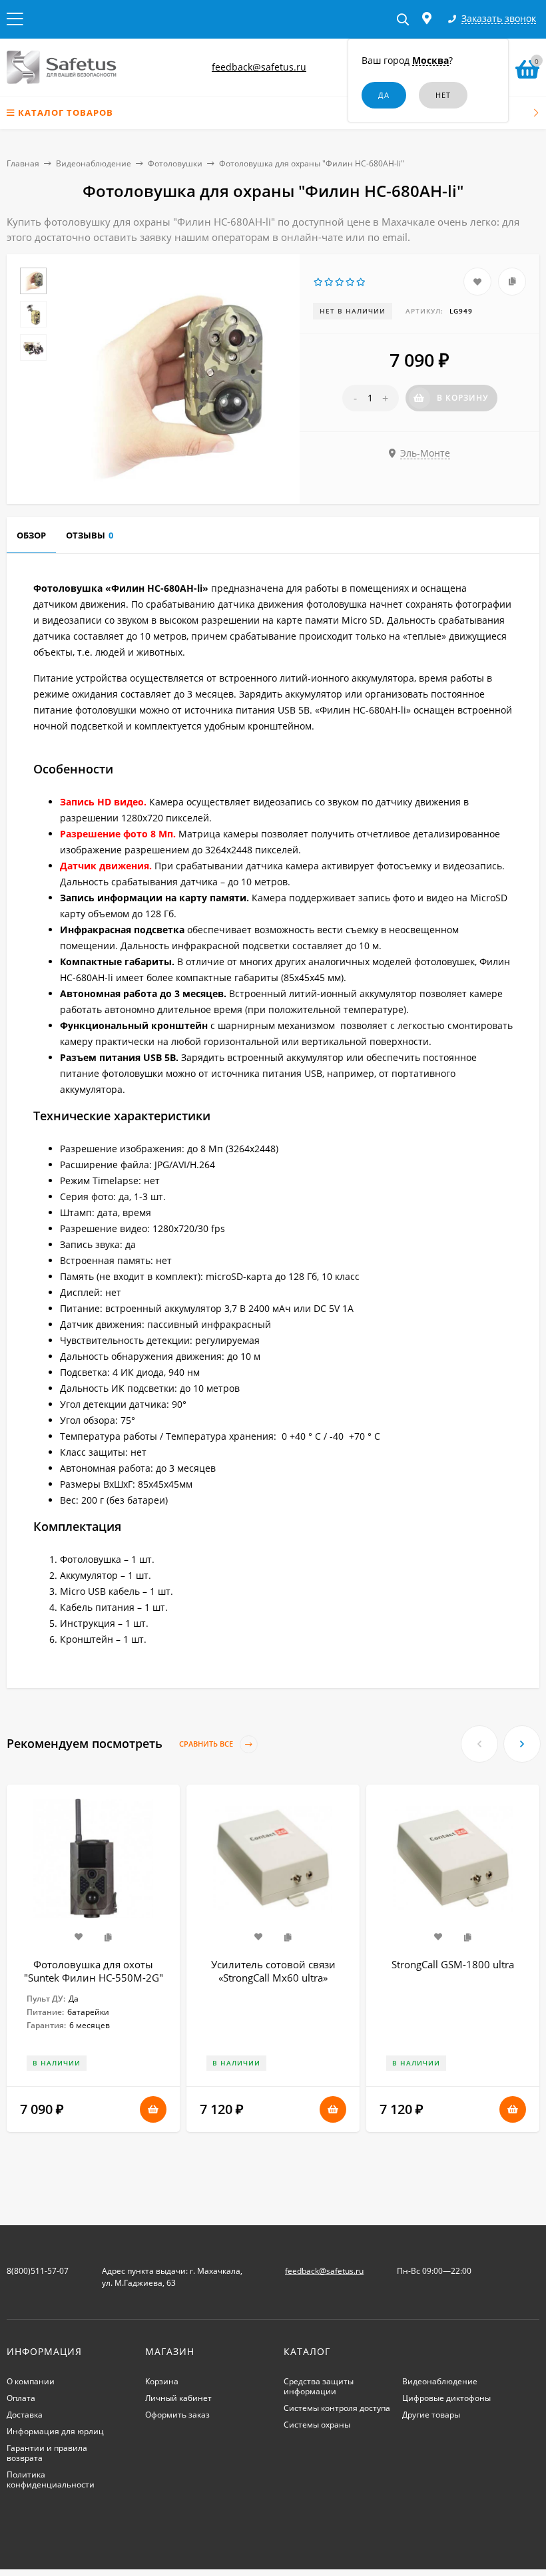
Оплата (21, 2398)
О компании (31, 2381)
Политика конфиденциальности (51, 2479)
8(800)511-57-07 (38, 2271)
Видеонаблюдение (94, 163)
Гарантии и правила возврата (47, 2453)
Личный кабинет (178, 2398)
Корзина (162, 2381)
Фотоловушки (175, 163)
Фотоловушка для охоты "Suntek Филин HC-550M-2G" (94, 1971)
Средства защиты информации (319, 2386)
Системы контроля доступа (337, 2408)
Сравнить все (207, 1744)
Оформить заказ (177, 2415)
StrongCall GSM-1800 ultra (453, 1964)
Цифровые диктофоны (446, 2398)
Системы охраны (317, 2425)
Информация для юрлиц (55, 2431)
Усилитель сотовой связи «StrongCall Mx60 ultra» (273, 1971)
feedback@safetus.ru (259, 67)
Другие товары (431, 2415)
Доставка (25, 2415)
